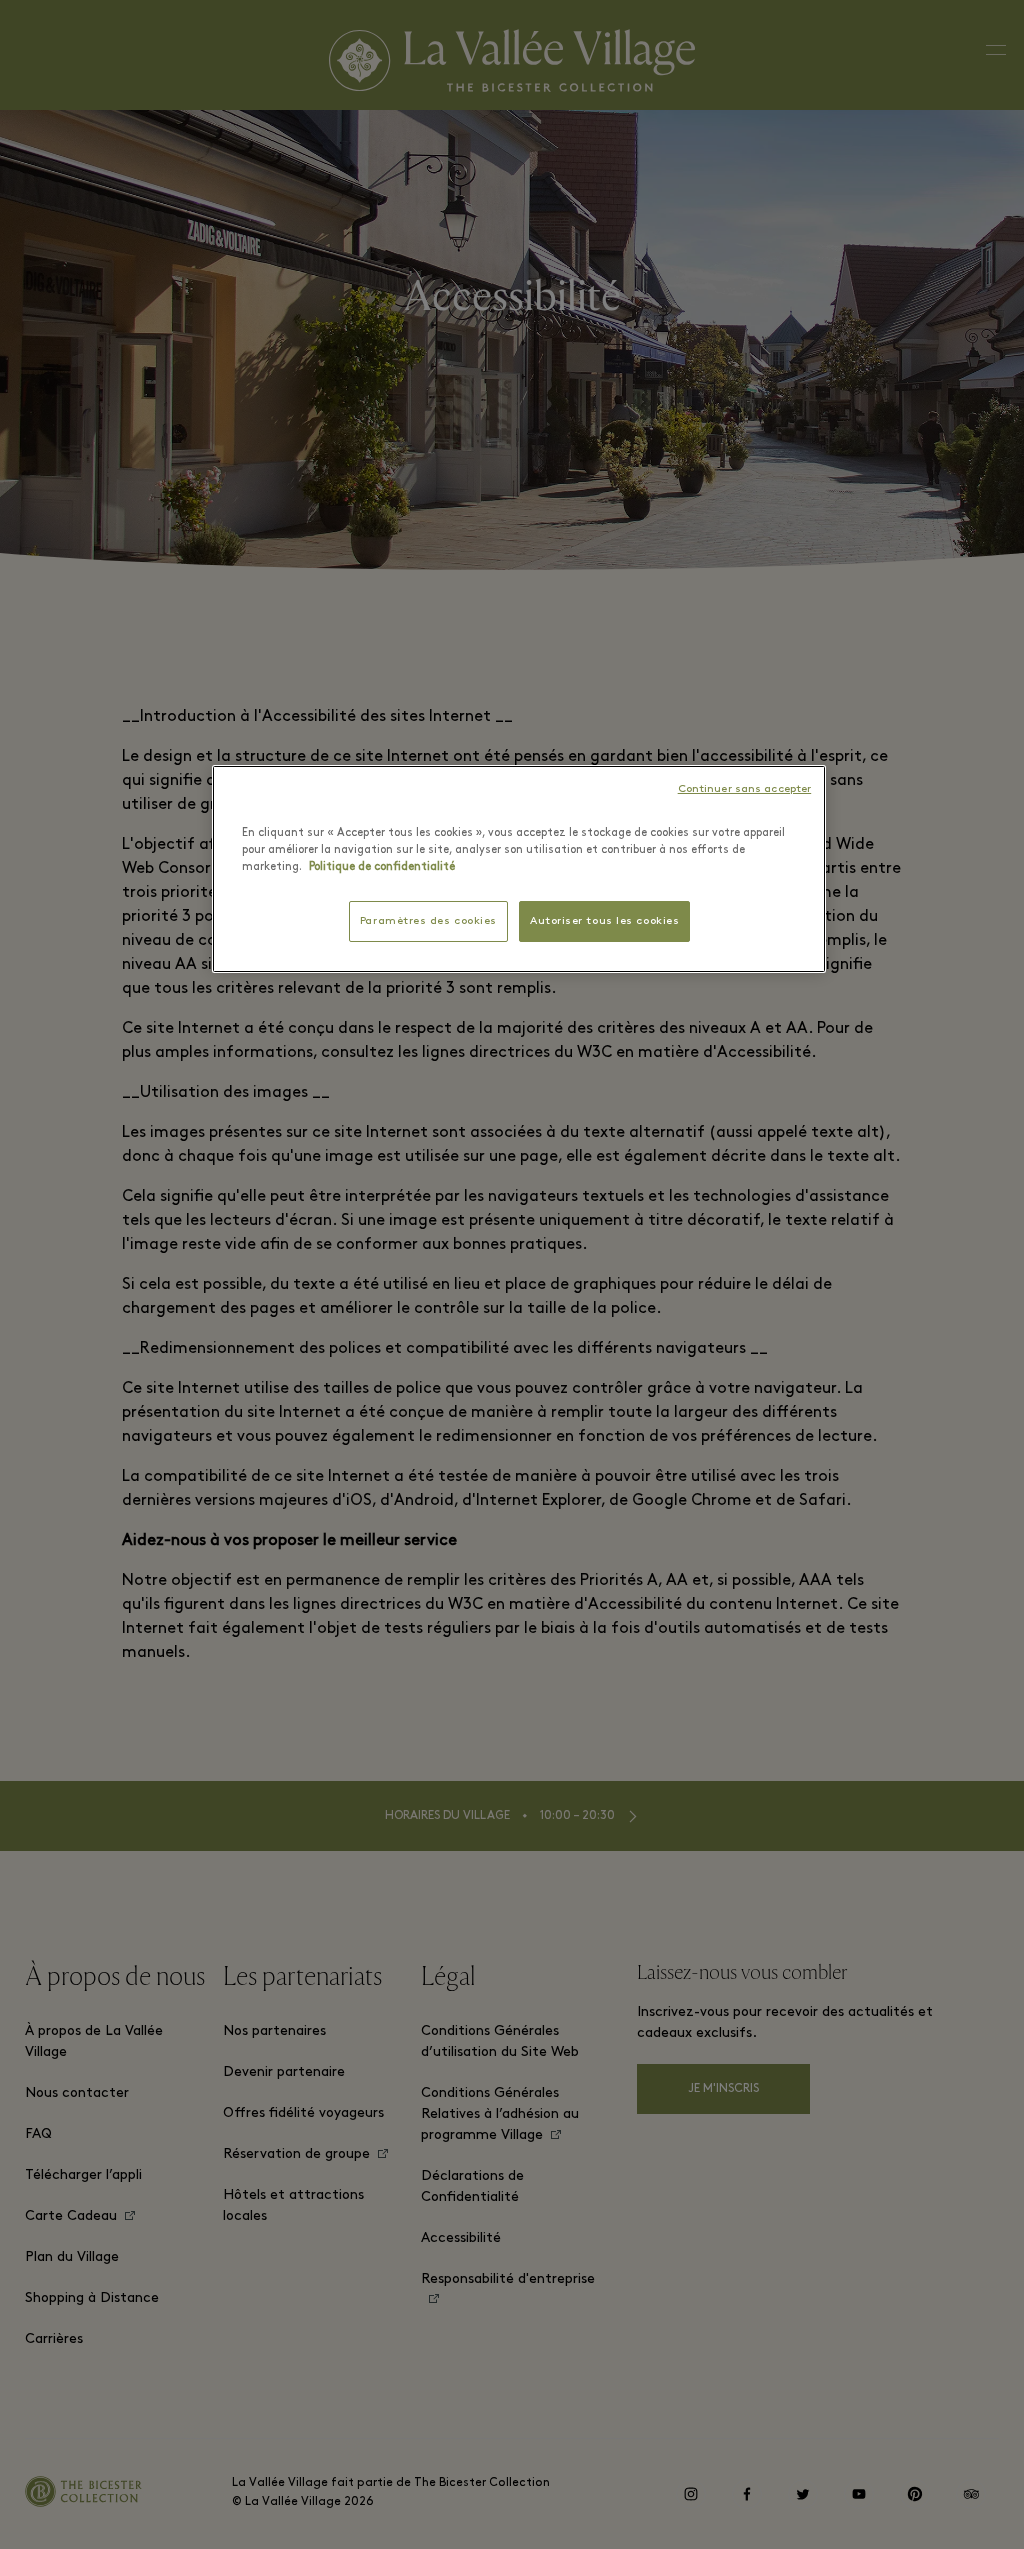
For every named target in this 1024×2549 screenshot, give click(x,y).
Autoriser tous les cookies (604, 921)
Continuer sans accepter (745, 789)
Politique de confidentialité (382, 867)
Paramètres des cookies (428, 921)
